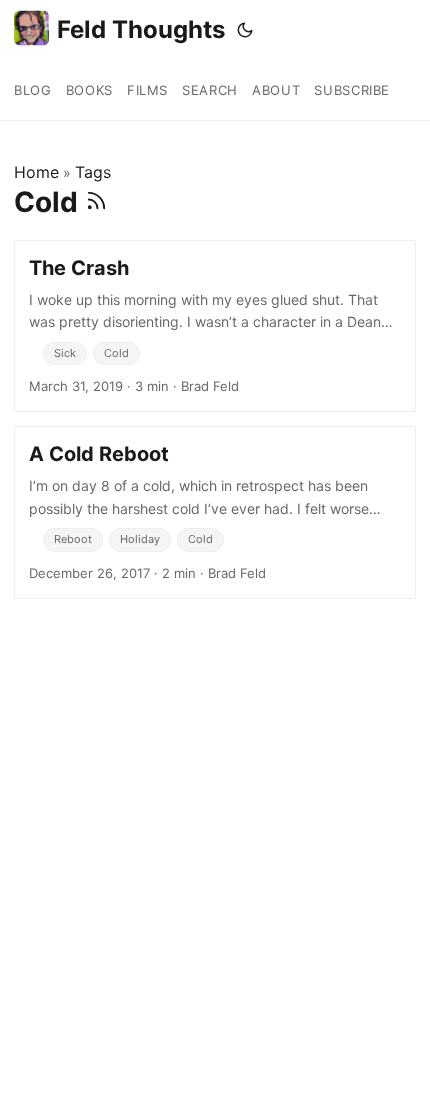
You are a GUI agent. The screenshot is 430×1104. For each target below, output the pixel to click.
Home (36, 172)
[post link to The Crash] (215, 326)
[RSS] (96, 202)
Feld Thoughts (141, 29)
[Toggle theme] (245, 30)
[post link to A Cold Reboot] (215, 512)
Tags (93, 172)
